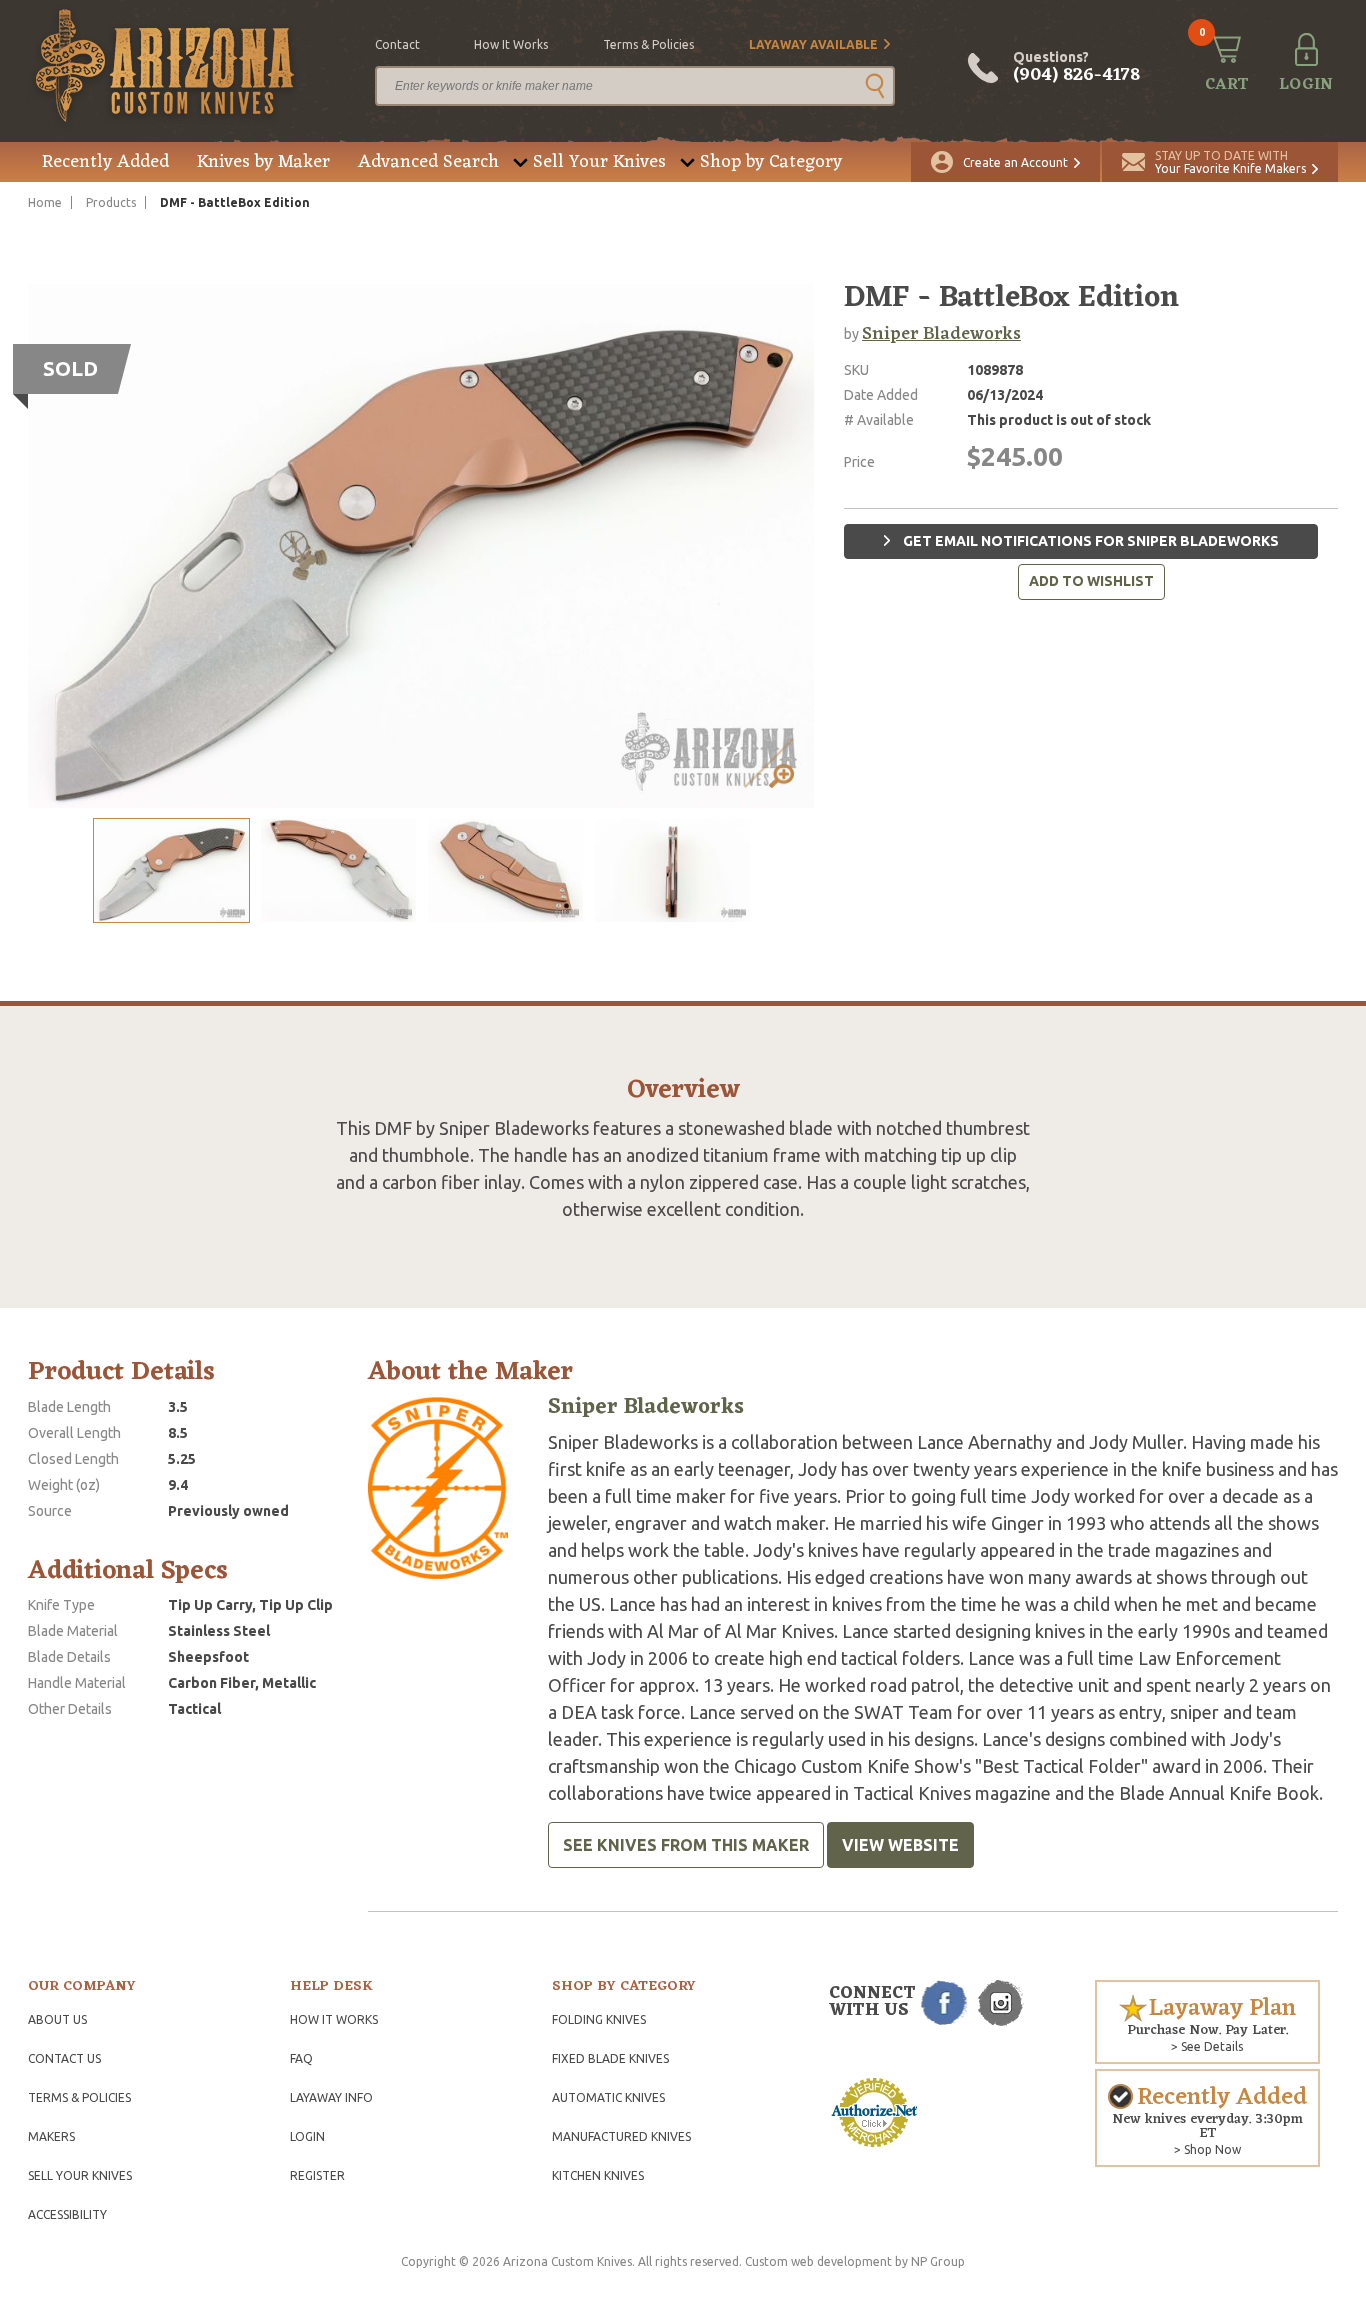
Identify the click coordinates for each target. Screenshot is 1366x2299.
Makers (51, 2136)
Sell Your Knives (599, 162)
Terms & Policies (79, 2097)
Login (307, 2136)
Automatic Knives (608, 2097)
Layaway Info (331, 2097)
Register (317, 2175)
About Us (57, 2019)
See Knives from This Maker (686, 1845)
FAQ (301, 2058)
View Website (900, 1845)
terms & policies (648, 44)
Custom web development (818, 2261)
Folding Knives (599, 2019)
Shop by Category (771, 162)
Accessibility (67, 2214)
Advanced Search (428, 162)
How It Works (334, 2019)
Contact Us (64, 2058)
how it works (511, 44)
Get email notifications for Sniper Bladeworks (1089, 541)
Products (111, 202)
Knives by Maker (263, 162)
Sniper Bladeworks (941, 334)
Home (45, 202)
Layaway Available (813, 44)
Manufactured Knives (621, 2136)
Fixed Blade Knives (610, 2058)
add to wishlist (1091, 581)
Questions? (1076, 68)
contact (397, 44)
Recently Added (105, 162)
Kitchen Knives (598, 2175)
